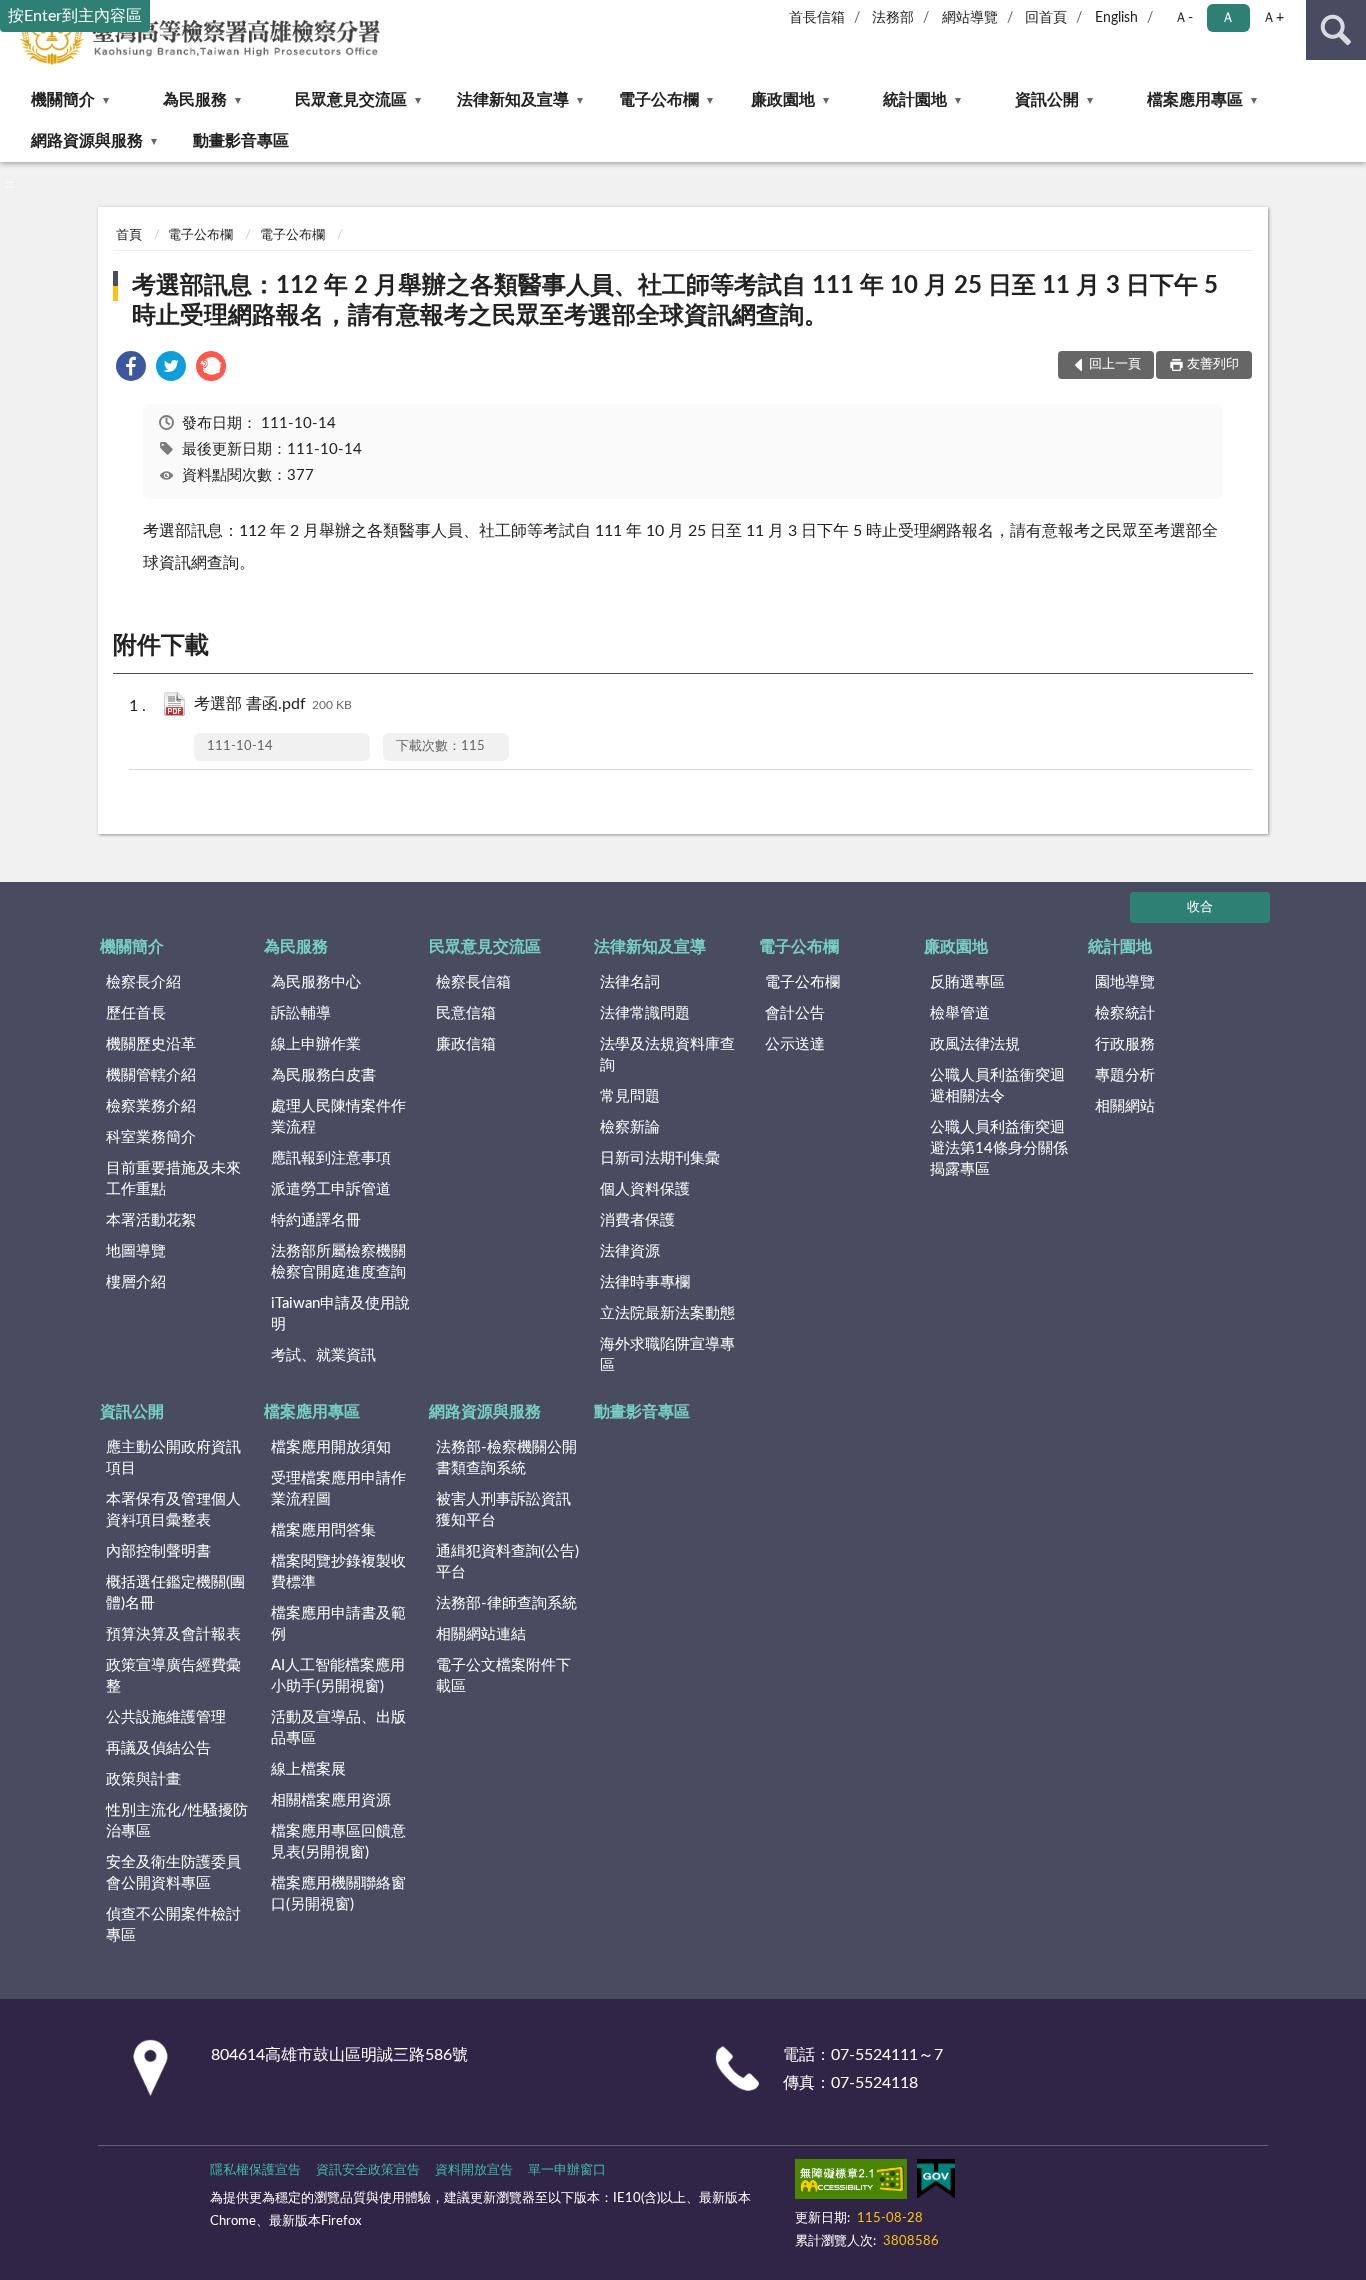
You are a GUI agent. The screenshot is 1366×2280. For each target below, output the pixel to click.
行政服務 (1125, 1044)
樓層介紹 (136, 1282)
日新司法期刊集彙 (660, 1158)
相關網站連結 (481, 1634)
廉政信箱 (466, 1044)
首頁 (129, 235)
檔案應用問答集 (323, 1530)
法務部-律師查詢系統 (506, 1603)
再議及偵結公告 (158, 1748)
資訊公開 (1047, 100)
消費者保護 (637, 1220)
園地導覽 (1125, 982)
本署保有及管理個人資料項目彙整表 (173, 1510)
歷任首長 (136, 1013)
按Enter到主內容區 (75, 16)
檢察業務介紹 (151, 1106)
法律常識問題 (645, 1013)
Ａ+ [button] (1273, 18)
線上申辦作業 (316, 1044)
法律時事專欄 (645, 1282)
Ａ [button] (1228, 18)
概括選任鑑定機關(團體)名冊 (175, 1593)
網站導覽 (970, 18)
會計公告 (795, 1013)
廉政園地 (783, 100)
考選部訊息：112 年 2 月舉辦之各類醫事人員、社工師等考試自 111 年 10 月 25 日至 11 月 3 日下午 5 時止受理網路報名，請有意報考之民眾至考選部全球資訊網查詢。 (675, 301)
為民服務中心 (316, 982)
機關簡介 (63, 100)
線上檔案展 (308, 1769)
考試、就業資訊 (323, 1355)
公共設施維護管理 (166, 1717)
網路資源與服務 (87, 141)
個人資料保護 (645, 1189)
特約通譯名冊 (316, 1220)
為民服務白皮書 (323, 1075)
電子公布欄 (659, 100)
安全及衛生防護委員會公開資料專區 (173, 1873)
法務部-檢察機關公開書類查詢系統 (506, 1458)
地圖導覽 (136, 1251)
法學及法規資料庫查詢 (667, 1055)
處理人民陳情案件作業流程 (338, 1117)
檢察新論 (630, 1127)
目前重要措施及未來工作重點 (173, 1179)
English (1116, 18)
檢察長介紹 (143, 982)
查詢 (1336, 30)
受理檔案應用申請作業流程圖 (338, 1489)
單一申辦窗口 (567, 2170)
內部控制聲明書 (158, 1551)
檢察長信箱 (473, 982)
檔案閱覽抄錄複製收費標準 (338, 1572)
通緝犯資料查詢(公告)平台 (507, 1562)
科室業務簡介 (151, 1137)
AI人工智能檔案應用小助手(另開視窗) (338, 1676)
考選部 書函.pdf (273, 704)
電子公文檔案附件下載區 (503, 1676)
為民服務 (195, 100)
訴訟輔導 (301, 1013)
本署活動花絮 (151, 1220)
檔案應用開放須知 (331, 1447)
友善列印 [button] (1213, 364)
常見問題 (630, 1096)
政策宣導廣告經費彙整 (173, 1676)
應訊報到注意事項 (331, 1158)
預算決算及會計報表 (173, 1634)
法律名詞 (630, 982)
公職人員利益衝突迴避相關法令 (997, 1086)
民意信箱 (466, 1013)
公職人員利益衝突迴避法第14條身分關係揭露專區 (999, 1148)
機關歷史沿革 (151, 1044)
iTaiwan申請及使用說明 (340, 1314)
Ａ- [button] (1183, 18)
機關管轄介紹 (151, 1075)
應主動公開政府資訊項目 (173, 1458)
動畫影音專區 (241, 141)
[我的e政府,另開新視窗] (936, 2183)
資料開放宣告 (474, 2170)
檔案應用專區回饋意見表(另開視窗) (338, 1842)
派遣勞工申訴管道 (331, 1189)
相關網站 (1125, 1106)
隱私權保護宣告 (255, 2170)
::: (9, 184)
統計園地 (915, 100)
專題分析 (1125, 1075)
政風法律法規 (975, 1044)
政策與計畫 (143, 1779)
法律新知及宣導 (513, 100)
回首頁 (1046, 18)
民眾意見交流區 (351, 100)
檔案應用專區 (1195, 100)
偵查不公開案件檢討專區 (173, 1925)
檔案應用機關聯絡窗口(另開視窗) (338, 1894)
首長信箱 (817, 18)
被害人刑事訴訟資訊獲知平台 (503, 1510)
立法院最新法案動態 (667, 1313)
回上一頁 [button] (1115, 364)
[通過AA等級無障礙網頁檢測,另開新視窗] (851, 2183)
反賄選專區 (967, 982)
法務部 (893, 18)
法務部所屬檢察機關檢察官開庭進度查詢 (338, 1262)
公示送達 (795, 1044)
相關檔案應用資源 (331, 1800)
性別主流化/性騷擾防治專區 (177, 1821)
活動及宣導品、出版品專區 (338, 1728)
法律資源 (630, 1251)
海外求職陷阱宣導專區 (667, 1355)
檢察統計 (1125, 1013)
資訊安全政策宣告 (368, 2170)
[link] (131, 369)
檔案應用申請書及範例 (338, 1624)
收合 (1200, 907)
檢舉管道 (960, 1013)
